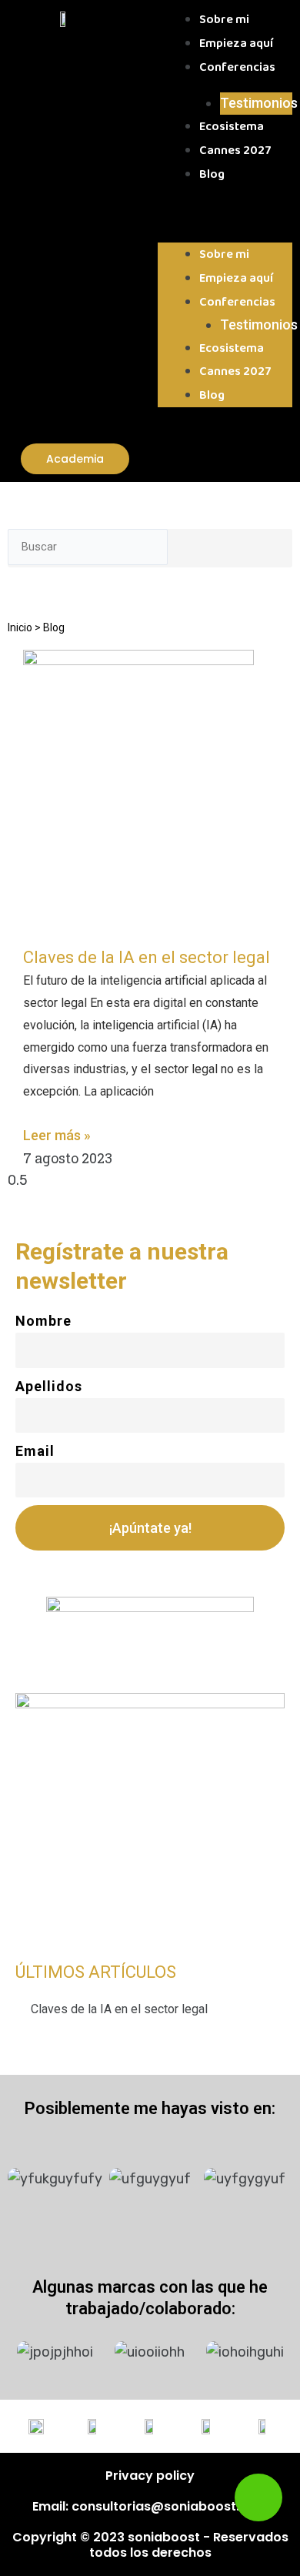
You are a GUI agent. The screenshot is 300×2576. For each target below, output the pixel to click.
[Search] (190, 550)
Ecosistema (232, 127)
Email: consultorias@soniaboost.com (150, 2506)
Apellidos (49, 1386)
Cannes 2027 (235, 151)
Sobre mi (224, 20)
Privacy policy (150, 2476)
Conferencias (237, 67)
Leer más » (57, 1135)
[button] (225, 218)
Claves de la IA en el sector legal (147, 957)
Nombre (43, 1321)
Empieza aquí (236, 43)
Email (35, 1451)
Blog (212, 174)
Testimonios (259, 103)
